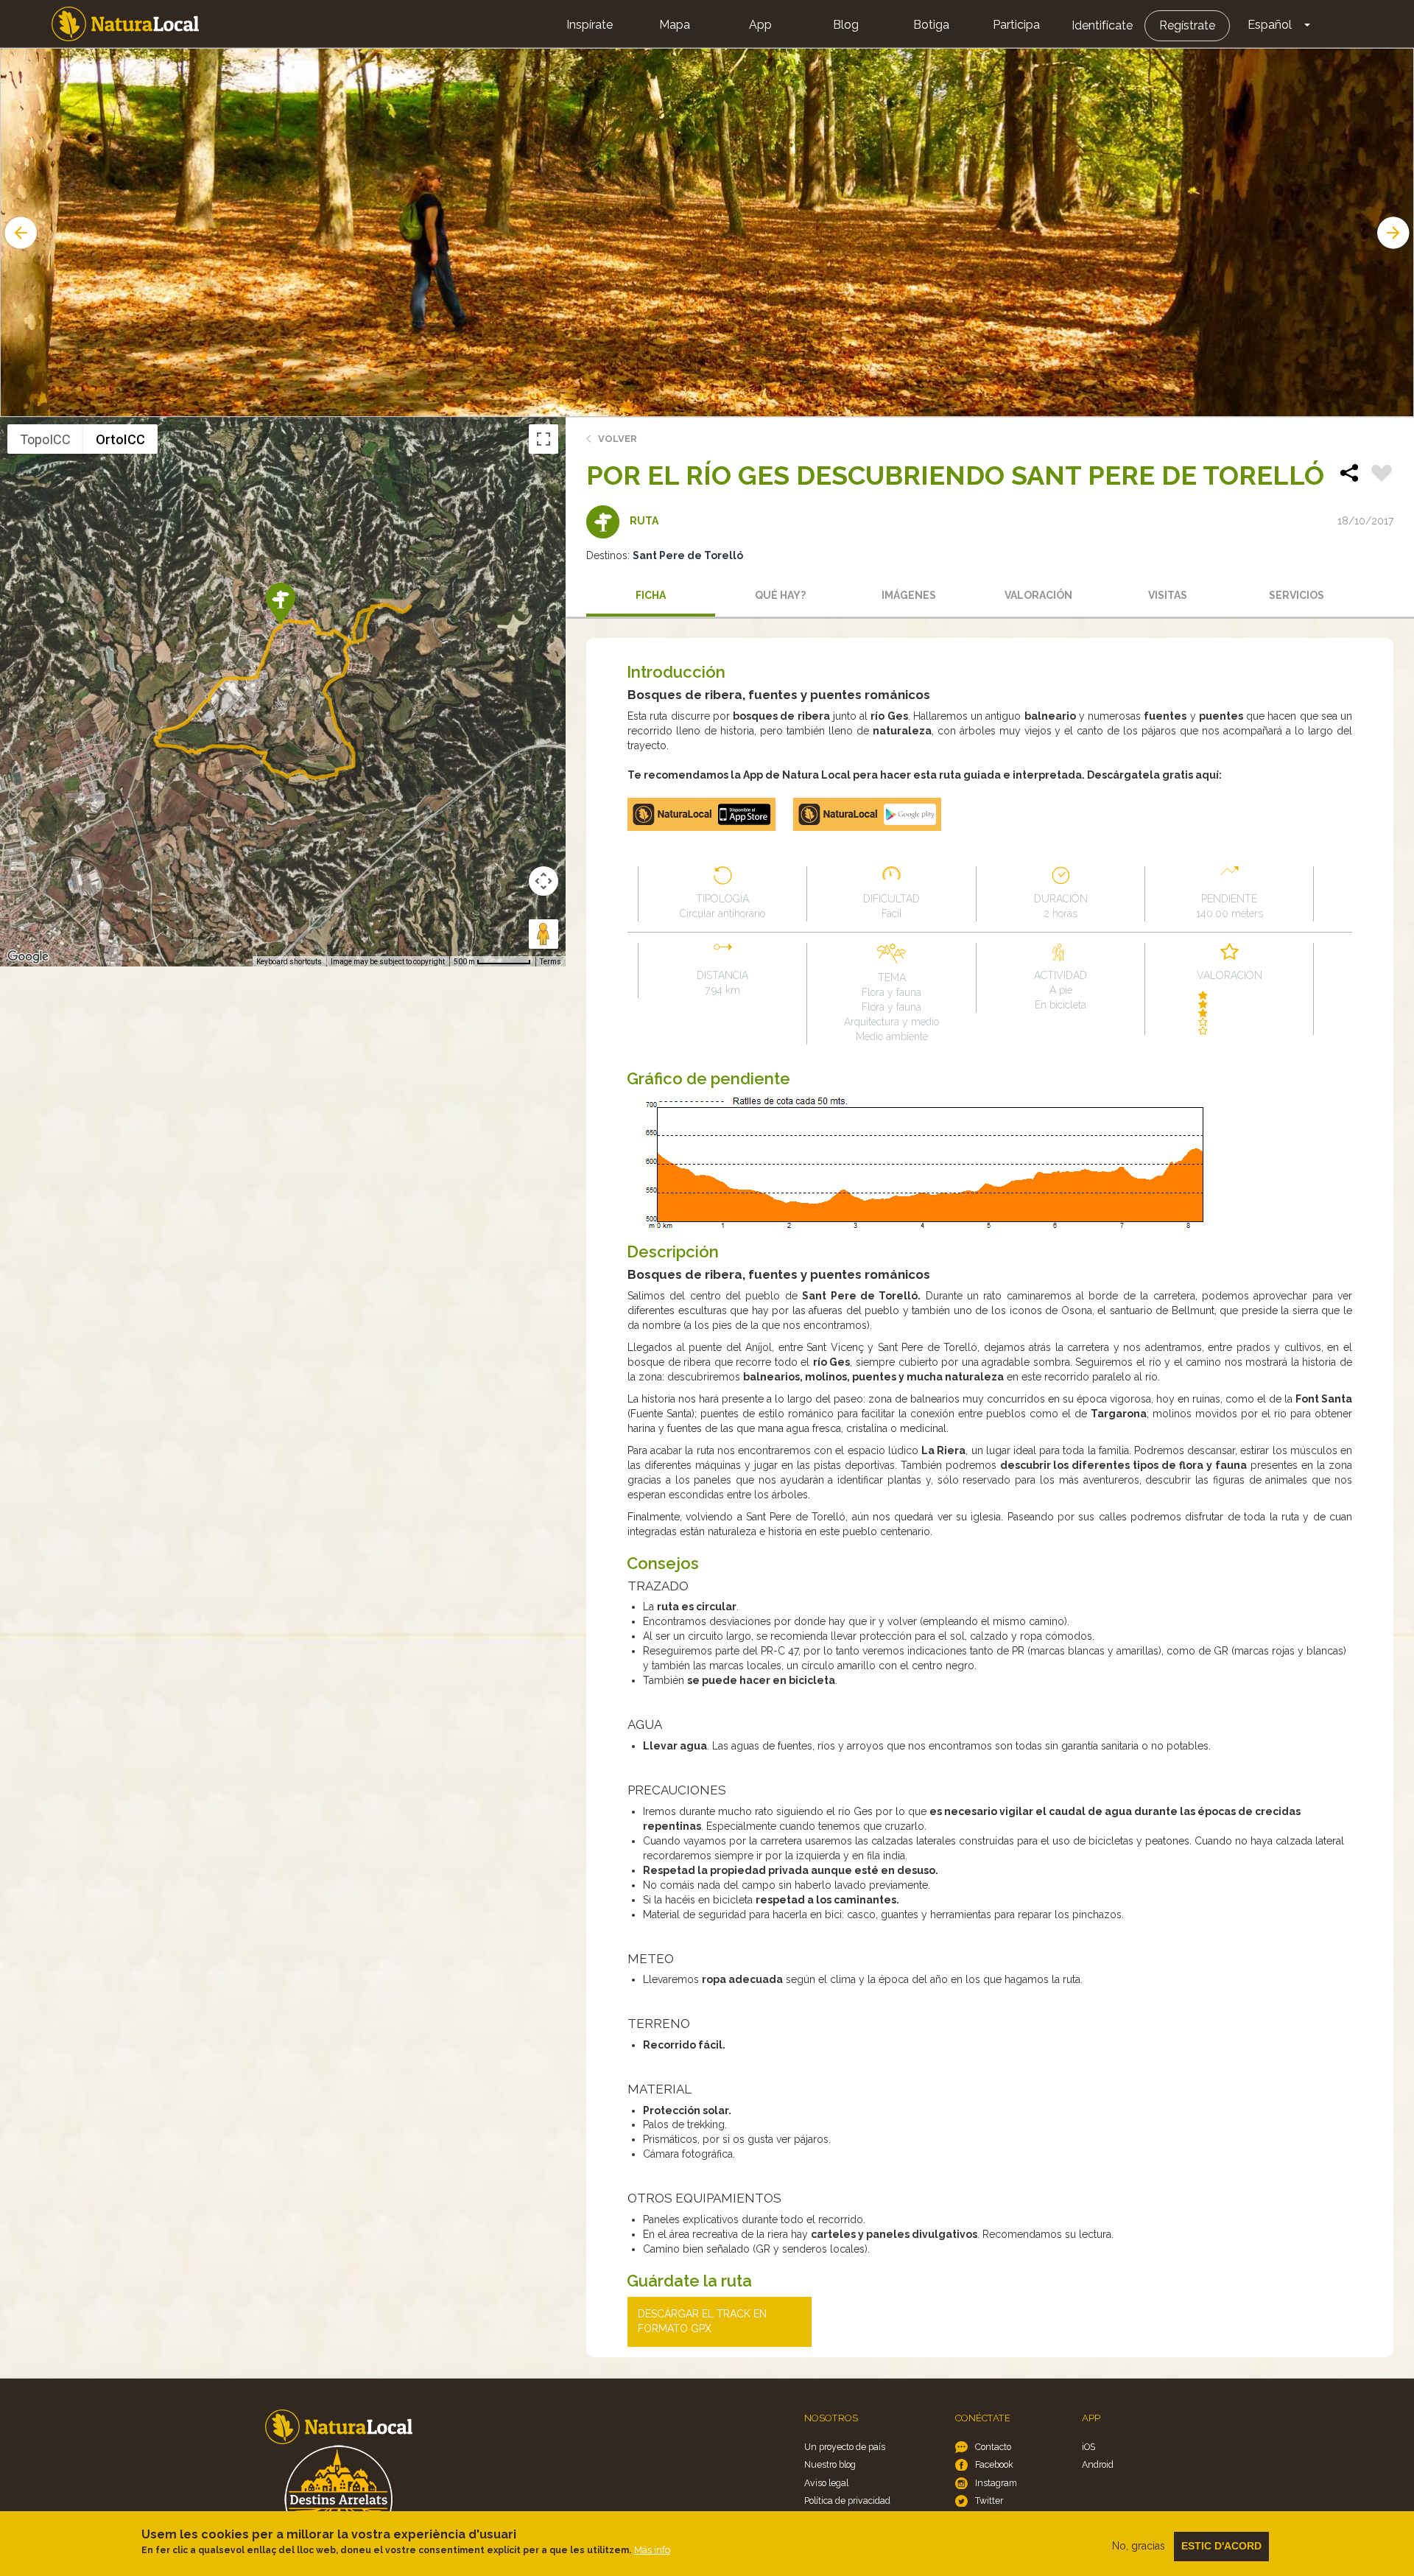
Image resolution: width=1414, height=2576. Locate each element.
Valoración (1038, 595)
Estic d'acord (1221, 2546)
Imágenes (909, 595)
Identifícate (1102, 25)
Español (1270, 25)
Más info (652, 2550)
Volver (618, 439)
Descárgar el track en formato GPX (702, 2321)
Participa (1016, 25)
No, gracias (1139, 2546)
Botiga (931, 25)
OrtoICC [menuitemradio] (120, 439)
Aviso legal (826, 2483)
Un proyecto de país (845, 2447)
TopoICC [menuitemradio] (45, 439)
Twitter (989, 2500)
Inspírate (590, 25)
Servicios (1297, 595)
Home (125, 24)
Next (1395, 233)
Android (1098, 2464)
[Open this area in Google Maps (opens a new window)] (28, 957)
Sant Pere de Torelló (688, 555)
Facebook (994, 2464)
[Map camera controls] (544, 881)
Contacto (993, 2447)
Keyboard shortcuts (289, 962)
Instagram (996, 2483)
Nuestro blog (830, 2464)
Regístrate (1187, 25)
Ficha (651, 595)
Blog (846, 25)
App (760, 25)
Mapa (675, 25)
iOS (1088, 2447)
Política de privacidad (847, 2500)
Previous (19, 233)
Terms (551, 962)
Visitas (1168, 595)
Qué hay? (780, 595)
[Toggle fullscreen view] (544, 439)
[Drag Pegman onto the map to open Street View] (544, 934)
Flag (1382, 475)
